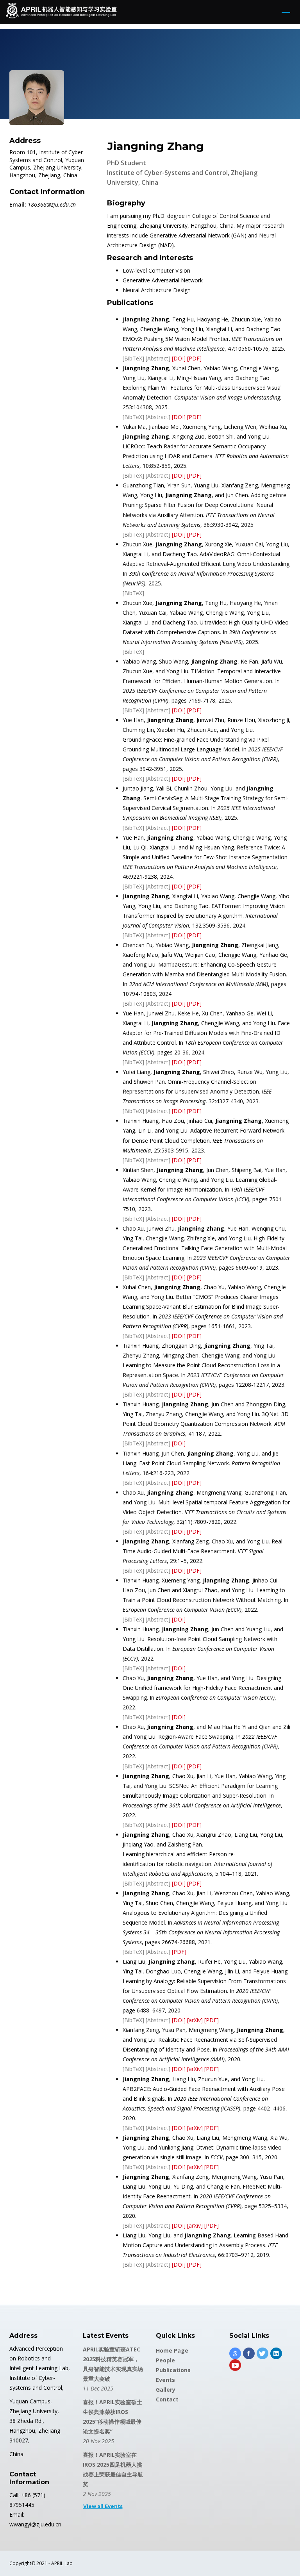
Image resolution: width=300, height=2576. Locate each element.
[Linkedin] (276, 2353)
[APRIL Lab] (61, 12)
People (165, 2360)
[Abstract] (158, 358)
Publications (173, 2370)
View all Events (103, 2506)
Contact (167, 2399)
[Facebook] (249, 2353)
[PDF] (194, 358)
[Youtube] (235, 2365)
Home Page (172, 2350)
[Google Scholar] (235, 2353)
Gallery (166, 2390)
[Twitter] (262, 2353)
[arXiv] (195, 2020)
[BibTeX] (133, 358)
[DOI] (179, 358)
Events (165, 2380)
